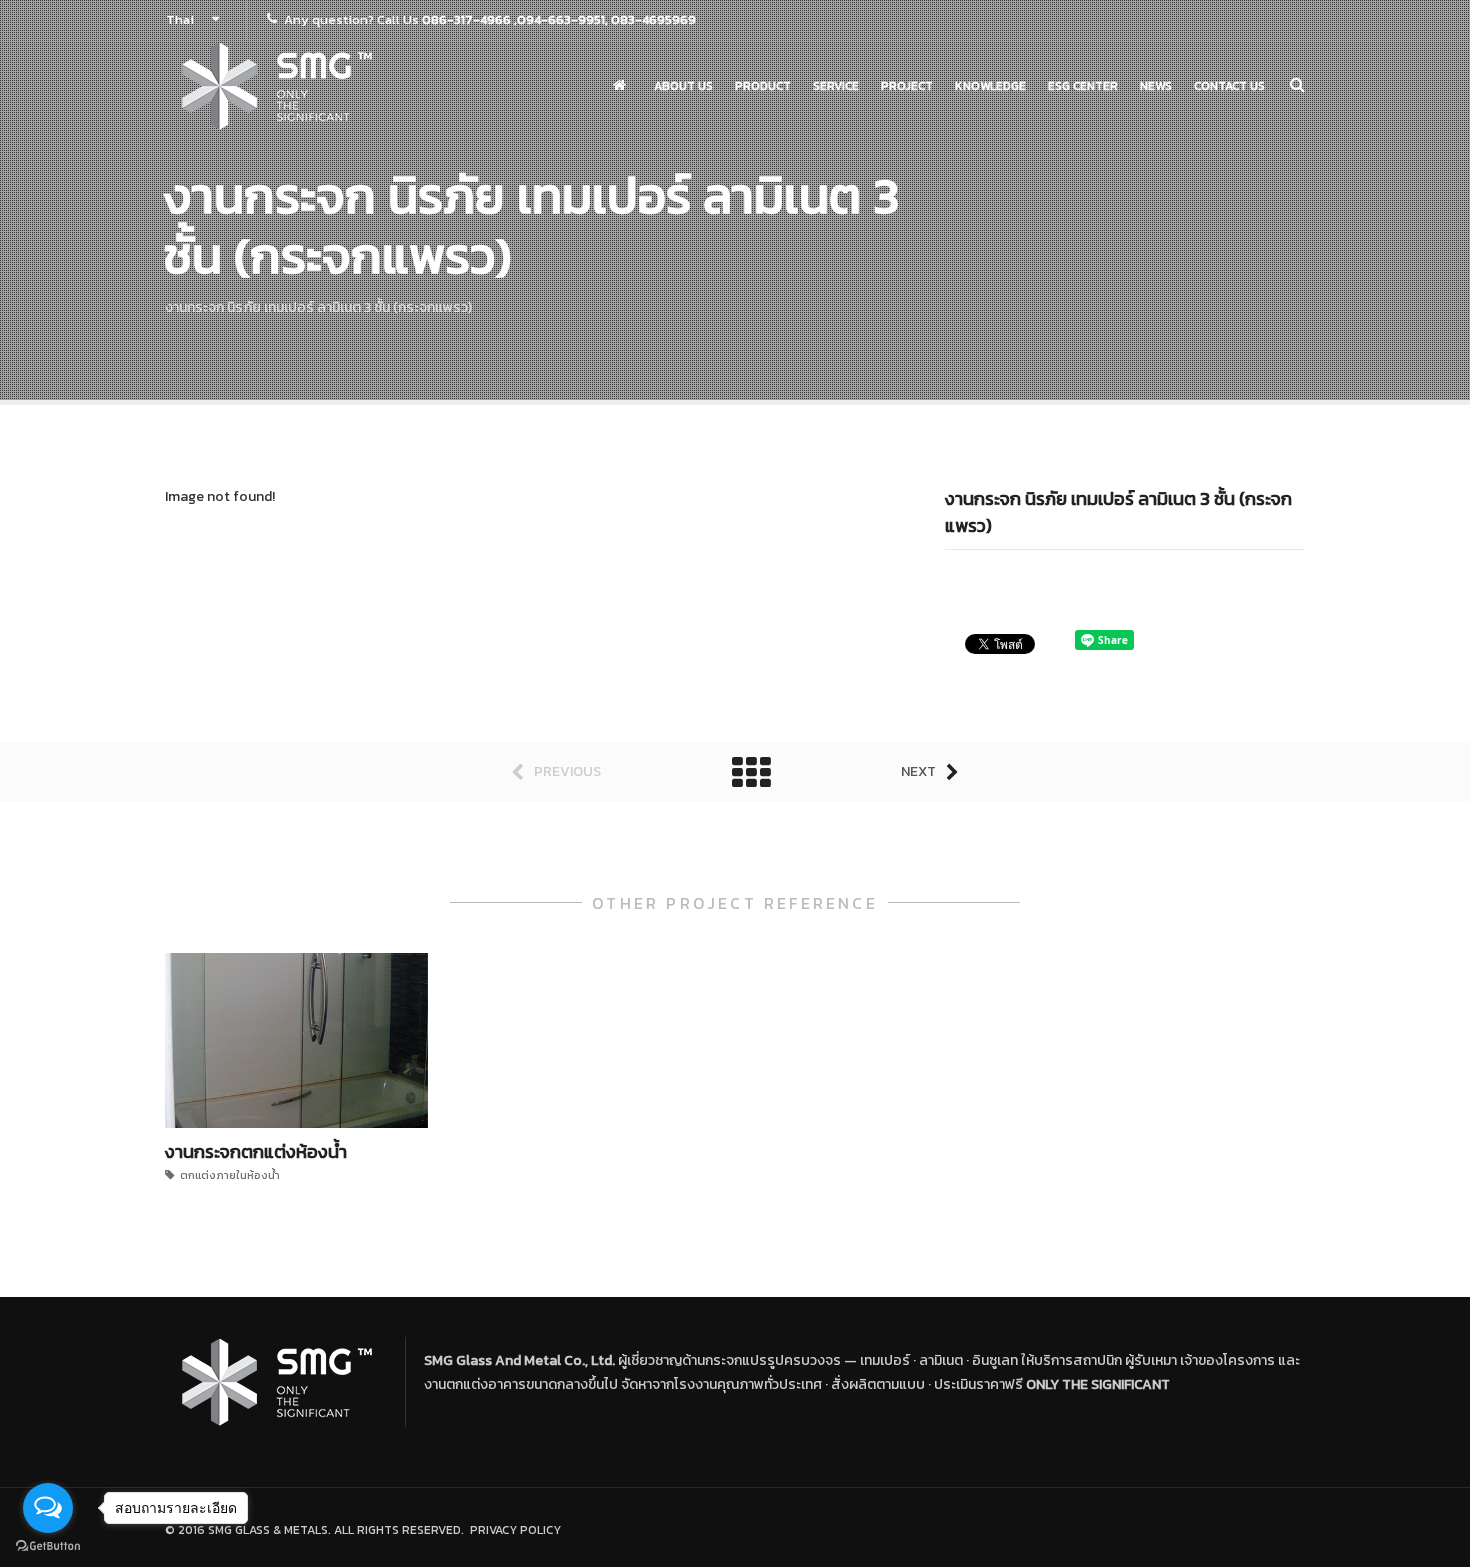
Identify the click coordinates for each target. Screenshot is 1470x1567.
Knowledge (990, 86)
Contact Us (1229, 86)
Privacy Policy (512, 1530)
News (1156, 86)
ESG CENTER (1083, 86)
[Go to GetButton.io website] (48, 1546)
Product (763, 86)
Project (907, 86)
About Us (683, 86)
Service (836, 86)
